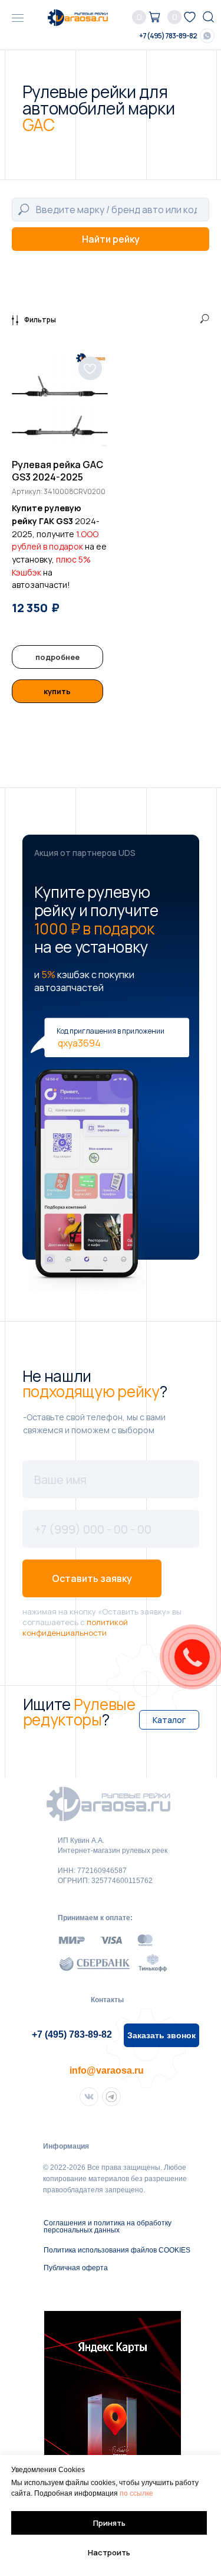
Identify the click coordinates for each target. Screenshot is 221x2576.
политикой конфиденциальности (75, 1627)
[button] (161, 2035)
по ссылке (136, 2493)
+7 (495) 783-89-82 (168, 36)
